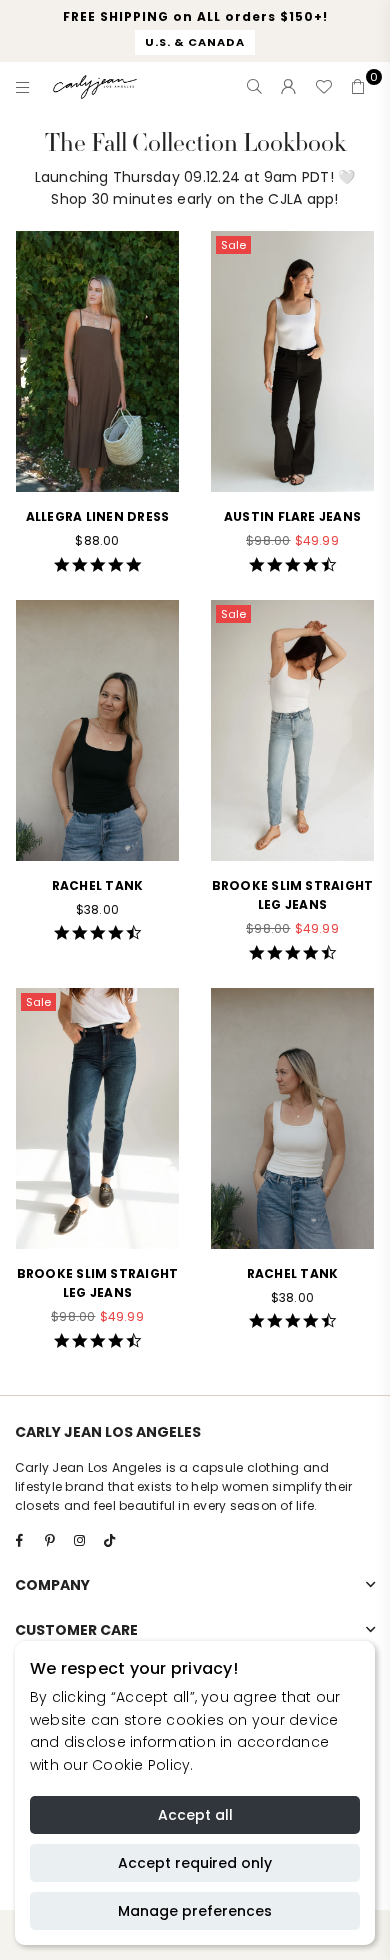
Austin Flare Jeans (292, 516)
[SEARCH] (255, 87)
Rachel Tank (98, 885)
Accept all (195, 1815)
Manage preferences (195, 1911)
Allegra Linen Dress (98, 516)
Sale (233, 245)
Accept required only (195, 1863)
